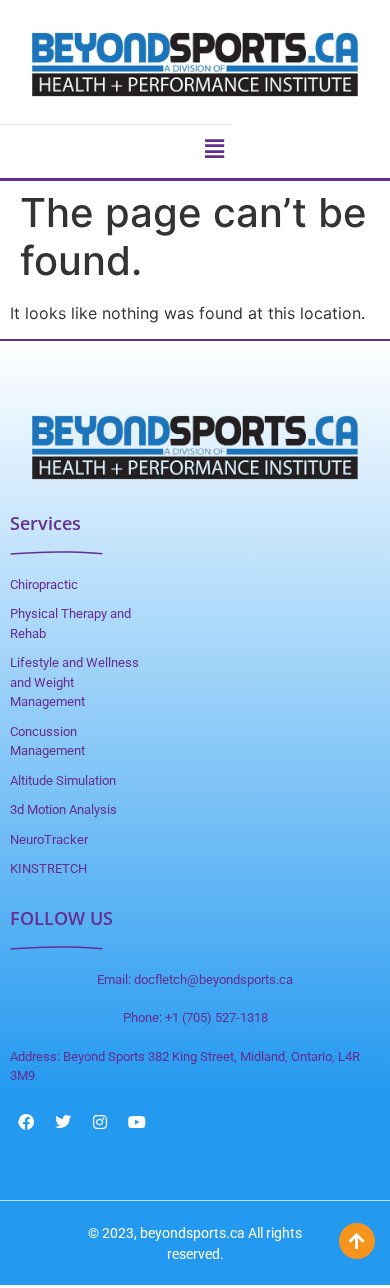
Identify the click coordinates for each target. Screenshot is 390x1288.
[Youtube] (137, 1122)
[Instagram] (100, 1122)
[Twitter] (63, 1122)
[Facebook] (26, 1122)
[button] (214, 149)
